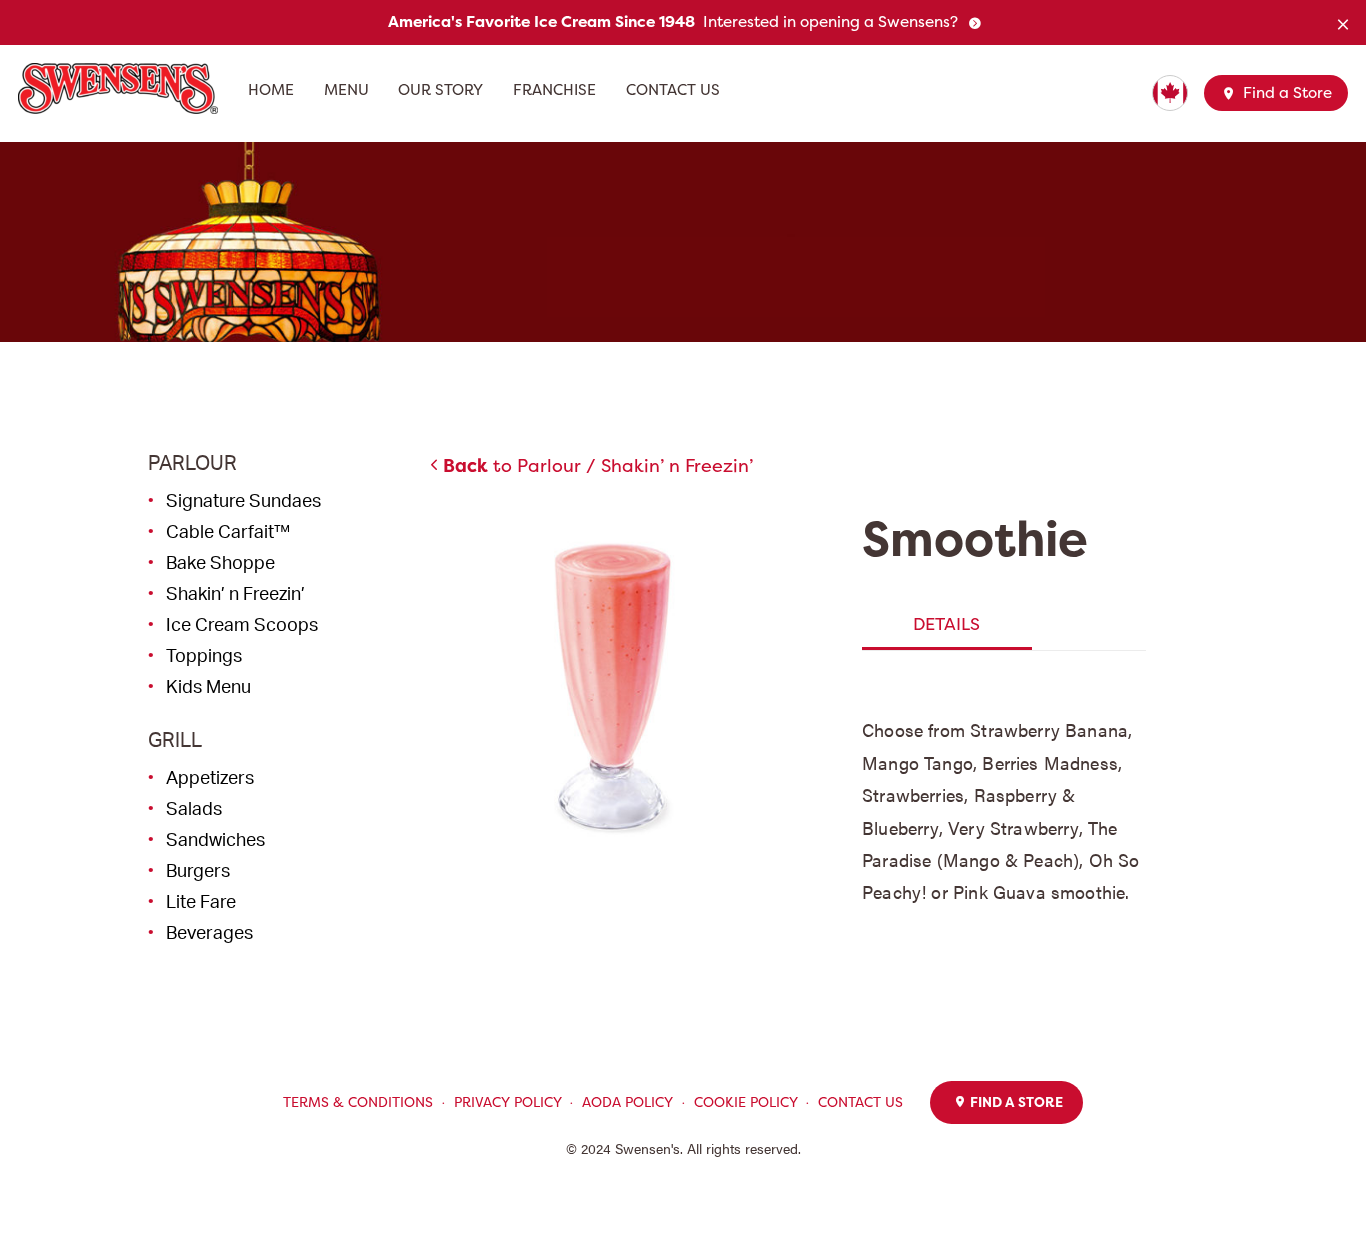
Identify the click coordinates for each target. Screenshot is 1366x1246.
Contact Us (673, 90)
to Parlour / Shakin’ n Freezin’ (598, 465)
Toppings (204, 655)
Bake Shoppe (220, 562)
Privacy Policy (508, 1102)
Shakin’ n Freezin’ (235, 593)
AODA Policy (627, 1102)
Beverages (209, 932)
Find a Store (1285, 92)
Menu (346, 90)
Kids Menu (208, 686)
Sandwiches (215, 839)
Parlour (192, 462)
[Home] (125, 88)
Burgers (198, 870)
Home (271, 90)
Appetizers (210, 777)
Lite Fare (201, 901)
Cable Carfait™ (228, 531)
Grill (175, 739)
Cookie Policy (746, 1102)
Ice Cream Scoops (242, 624)
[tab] (947, 624)
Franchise (554, 90)
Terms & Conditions (358, 1102)
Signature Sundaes (243, 500)
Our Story (440, 90)
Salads (194, 808)
